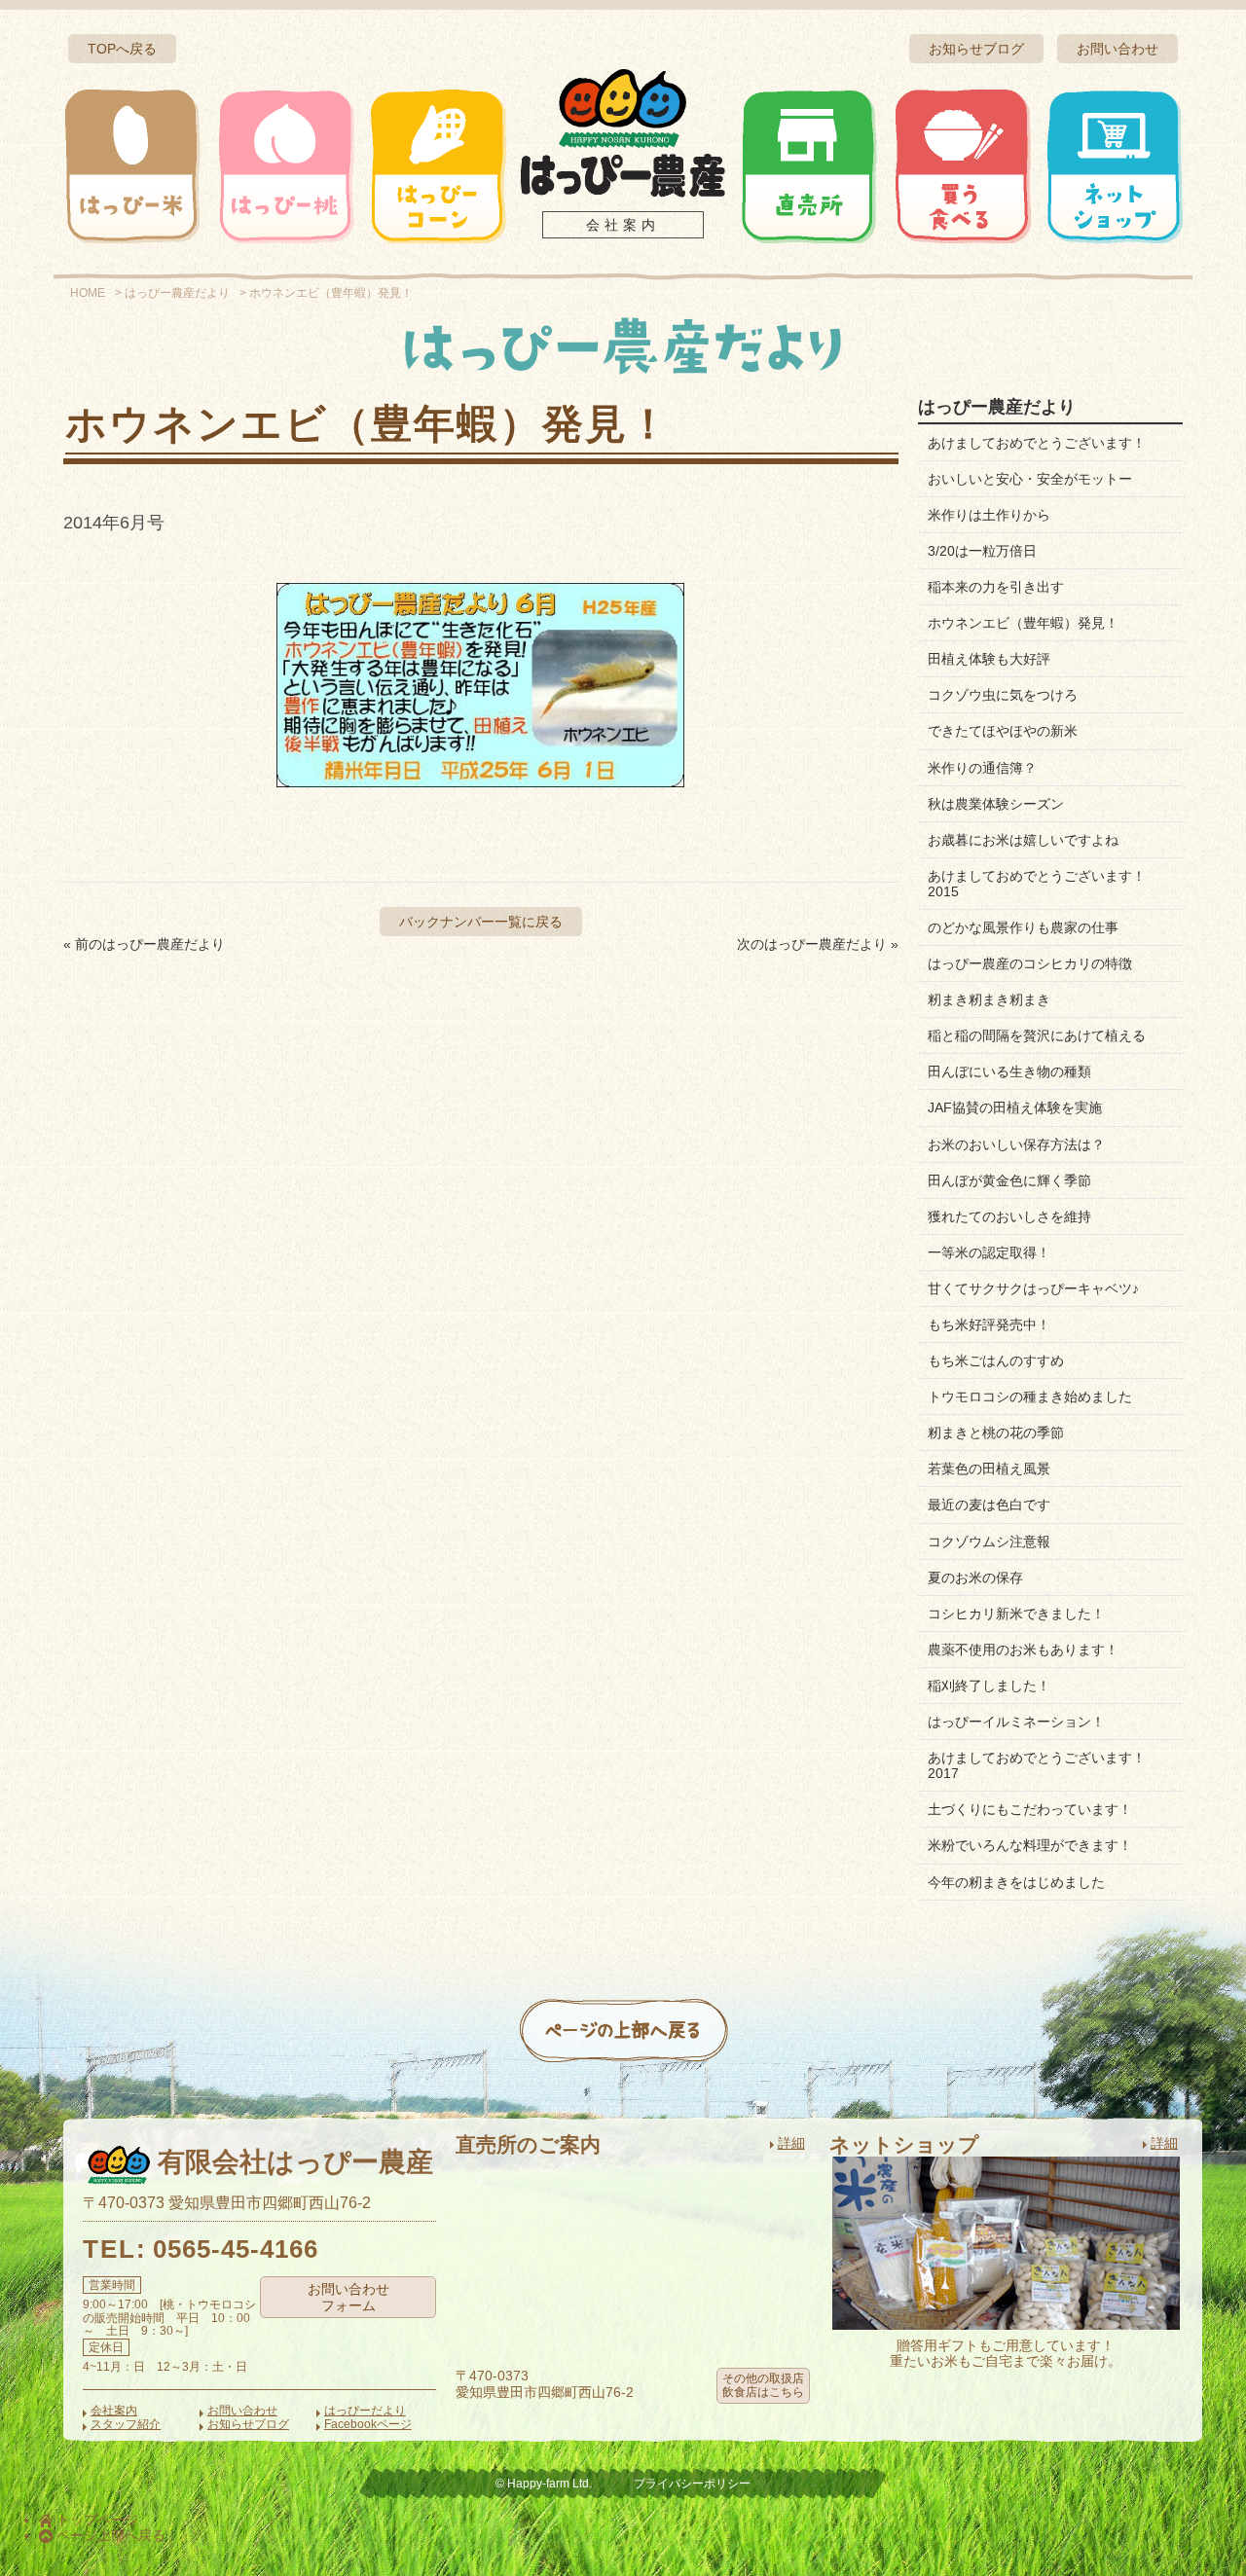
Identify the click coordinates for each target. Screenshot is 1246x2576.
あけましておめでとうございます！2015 (1037, 884)
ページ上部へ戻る (109, 2535)
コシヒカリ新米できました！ (1016, 1614)
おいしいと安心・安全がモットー (1030, 479)
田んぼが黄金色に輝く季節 (1009, 1180)
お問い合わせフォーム (348, 2297)
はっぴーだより (365, 2411)
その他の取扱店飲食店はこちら (763, 2385)
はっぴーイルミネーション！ (1016, 1722)
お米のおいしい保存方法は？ (1016, 1144)
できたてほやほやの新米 (1003, 731)
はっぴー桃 (285, 165)
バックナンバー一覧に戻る (481, 922)
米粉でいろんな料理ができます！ (1030, 1845)
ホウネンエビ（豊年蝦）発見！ (1023, 623)
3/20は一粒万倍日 (982, 551)
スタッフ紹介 (126, 2424)
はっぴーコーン (437, 165)
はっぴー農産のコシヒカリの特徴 (1030, 963)
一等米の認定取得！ (989, 1252)
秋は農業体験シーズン (996, 804)
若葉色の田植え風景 (989, 1469)
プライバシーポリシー (692, 2484)
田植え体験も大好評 (989, 659)
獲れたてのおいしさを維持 (1009, 1216)
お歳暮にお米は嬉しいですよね (1023, 840)
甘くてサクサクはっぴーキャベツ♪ (1033, 1288)
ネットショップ (1114, 165)
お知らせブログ (976, 49)
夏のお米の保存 (975, 1578)
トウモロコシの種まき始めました (1030, 1397)
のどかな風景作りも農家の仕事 (1023, 927)
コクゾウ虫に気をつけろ (1003, 695)
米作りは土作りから (989, 515)
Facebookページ (368, 2424)
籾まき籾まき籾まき (989, 999)
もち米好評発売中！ (989, 1324)
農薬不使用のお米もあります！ (1023, 1650)
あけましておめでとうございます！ (1037, 443)
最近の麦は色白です (989, 1505)
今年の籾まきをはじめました (1016, 1882)
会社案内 (623, 225)
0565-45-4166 (236, 2249)
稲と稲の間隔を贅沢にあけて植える (1037, 1035)
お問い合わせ (1118, 49)
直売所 (809, 165)
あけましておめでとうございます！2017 (1037, 1765)
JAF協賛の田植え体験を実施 (1015, 1107)
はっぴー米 (132, 165)
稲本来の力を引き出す (996, 587)
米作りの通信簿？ (982, 768)
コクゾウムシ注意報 (989, 1542)
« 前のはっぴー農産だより (144, 944)
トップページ (95, 2520)
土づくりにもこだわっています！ (1030, 1809)
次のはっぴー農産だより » (818, 944)
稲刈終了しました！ (989, 1686)
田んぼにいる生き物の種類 (1009, 1071)
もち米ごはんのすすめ (996, 1361)
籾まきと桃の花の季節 (996, 1433)
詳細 (791, 2143)
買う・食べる (962, 165)
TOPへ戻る (122, 49)
